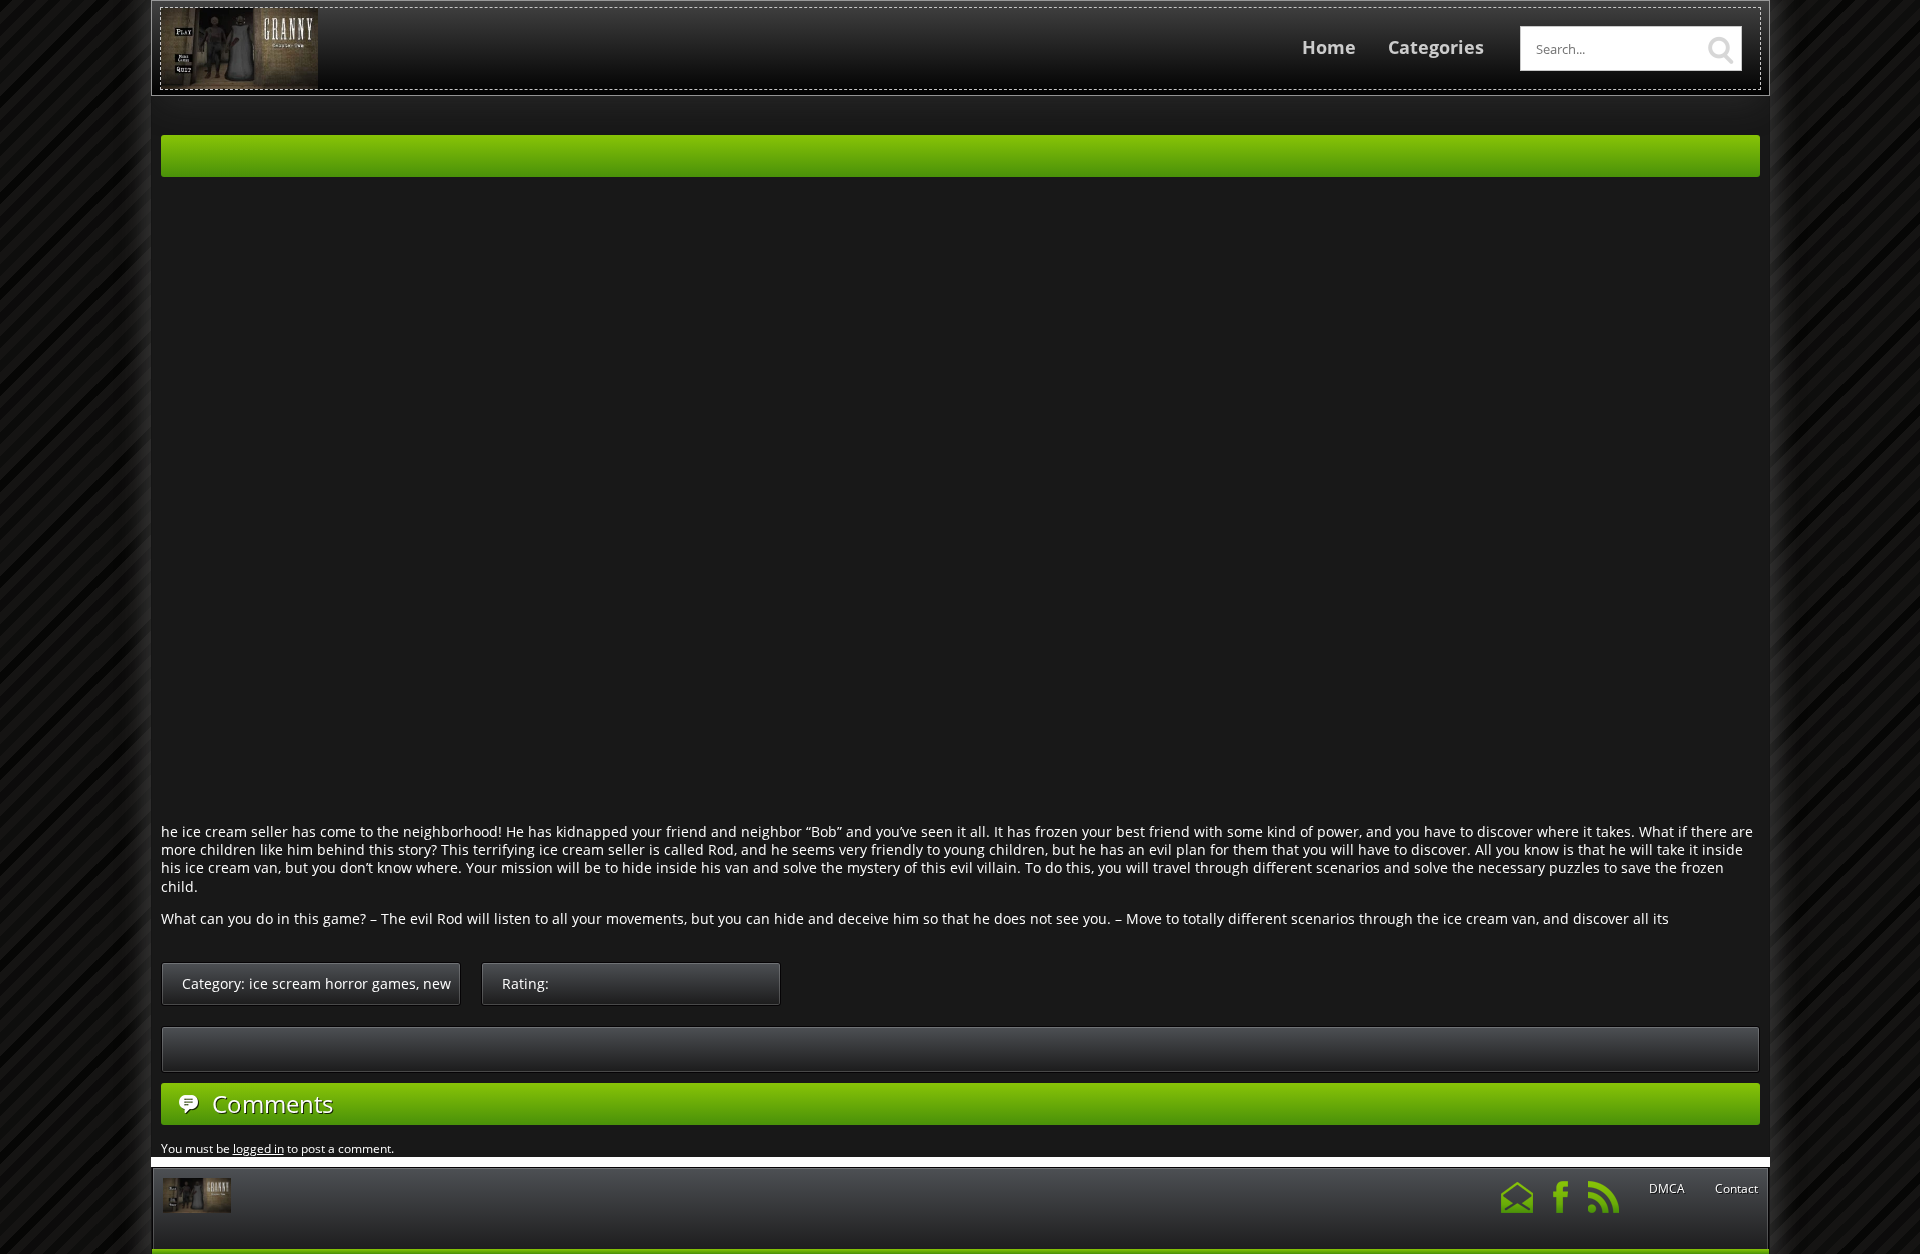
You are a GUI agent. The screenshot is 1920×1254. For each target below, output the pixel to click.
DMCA (1667, 1189)
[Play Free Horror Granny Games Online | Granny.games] (240, 84)
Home (1329, 47)
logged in (258, 1148)
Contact (1736, 1189)
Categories (1436, 47)
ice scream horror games (332, 983)
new (437, 983)
